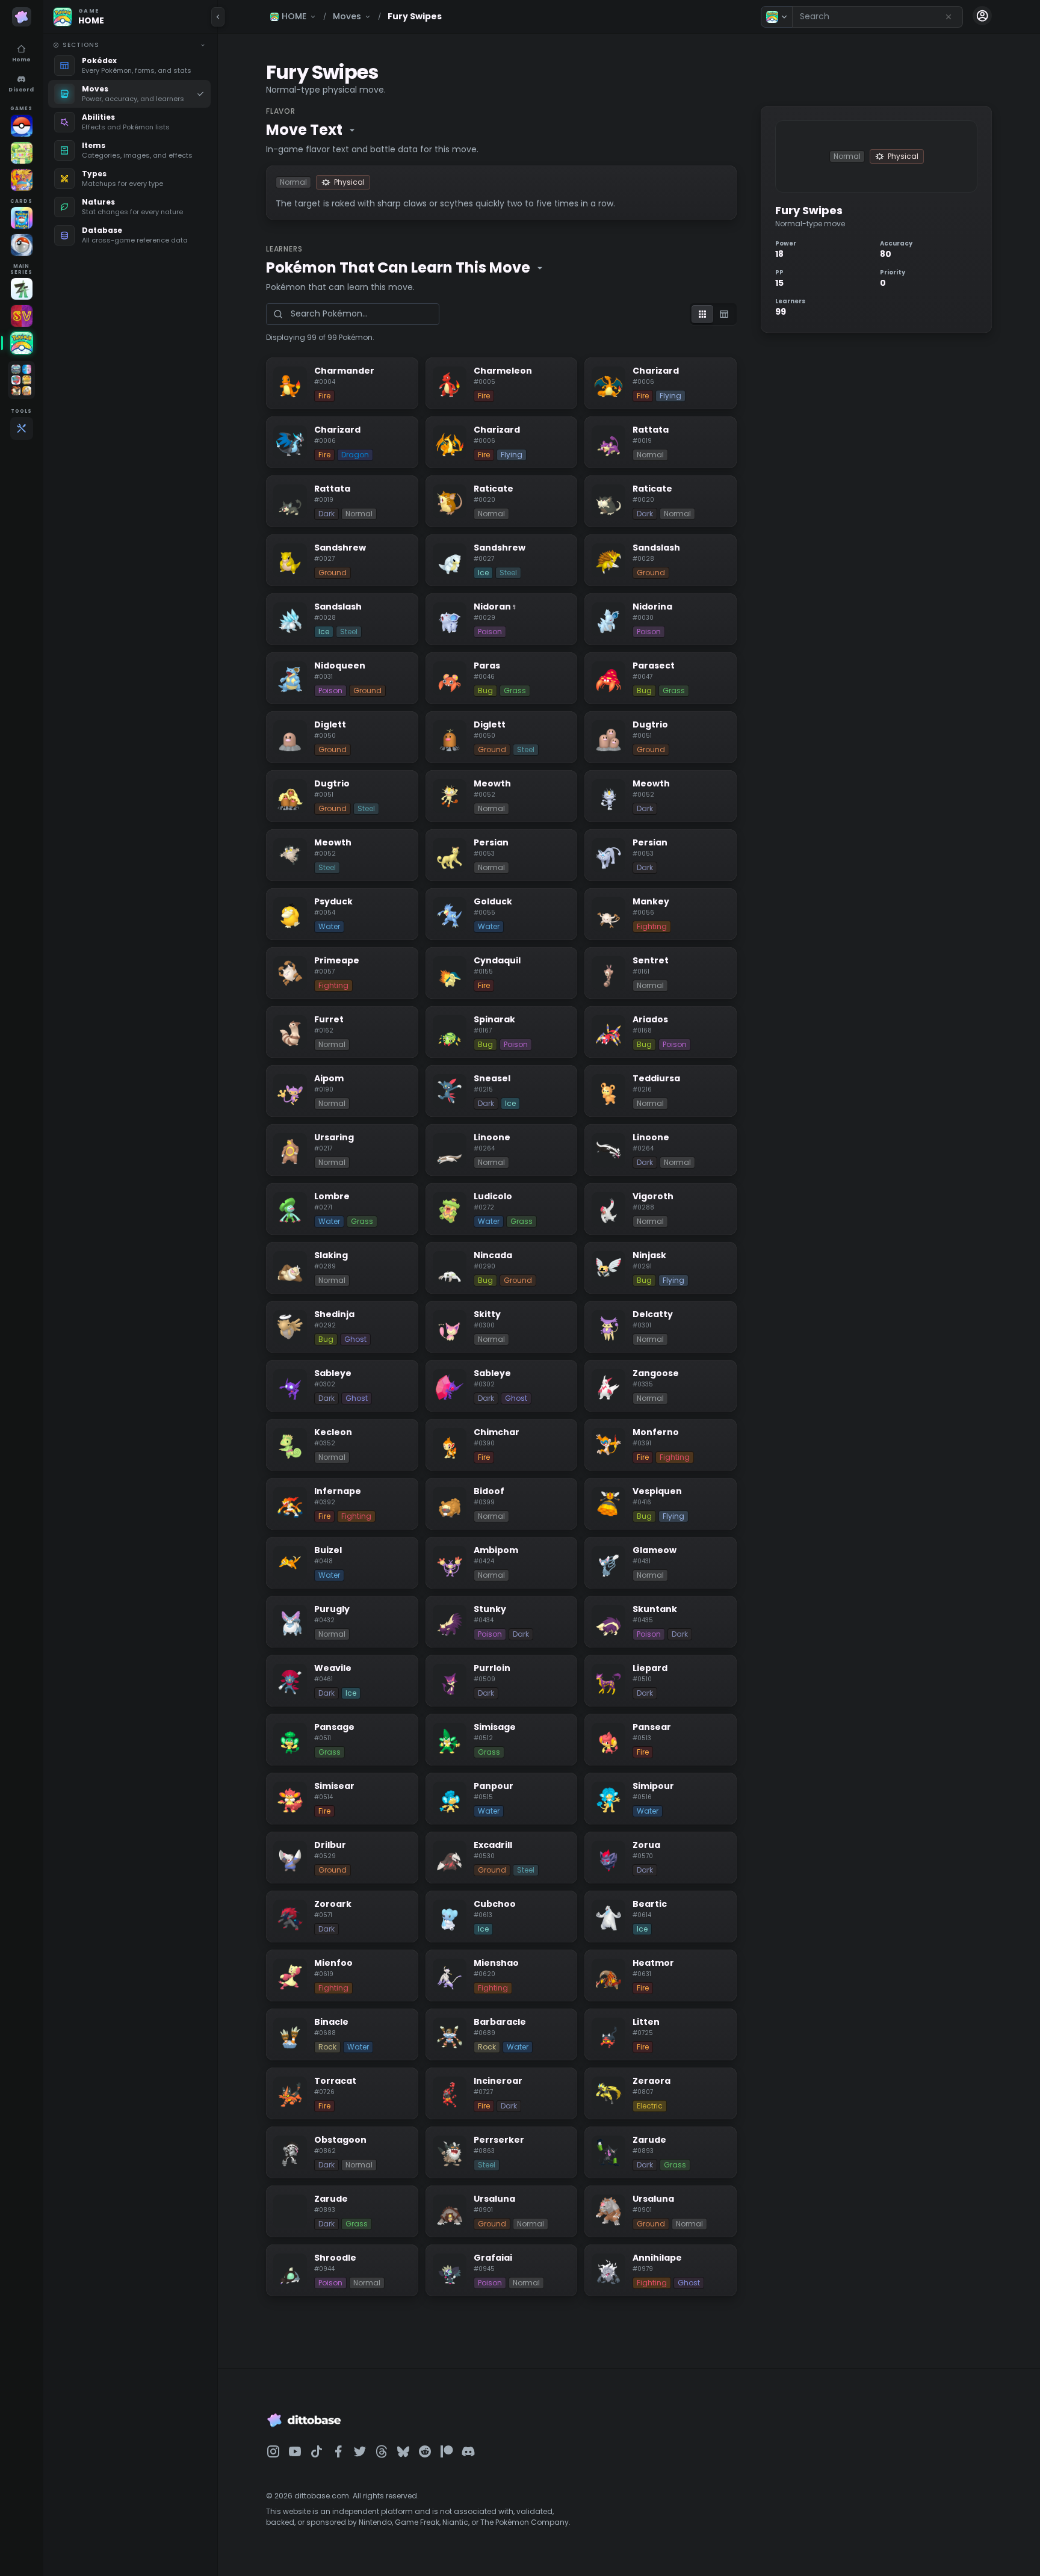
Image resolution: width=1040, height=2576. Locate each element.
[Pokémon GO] (22, 126)
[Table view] (724, 314)
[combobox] (877, 17)
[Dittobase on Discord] (468, 2451)
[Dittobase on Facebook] (338, 2451)
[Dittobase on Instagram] (273, 2451)
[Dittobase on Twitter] (360, 2451)
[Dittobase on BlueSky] (403, 2451)
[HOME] (22, 343)
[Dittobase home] (22, 17)
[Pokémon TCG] (22, 245)
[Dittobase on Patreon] (447, 2451)
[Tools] (22, 428)
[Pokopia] (22, 153)
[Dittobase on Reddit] (425, 2451)
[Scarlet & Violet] (22, 316)
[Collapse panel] (218, 17)
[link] (129, 66)
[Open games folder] (21, 380)
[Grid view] (702, 314)
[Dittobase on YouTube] (295, 2451)
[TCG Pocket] (22, 218)
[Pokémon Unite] (22, 180)
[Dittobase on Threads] (382, 2451)
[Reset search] (949, 17)
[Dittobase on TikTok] (317, 2451)
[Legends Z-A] (22, 289)
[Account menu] (982, 16)
